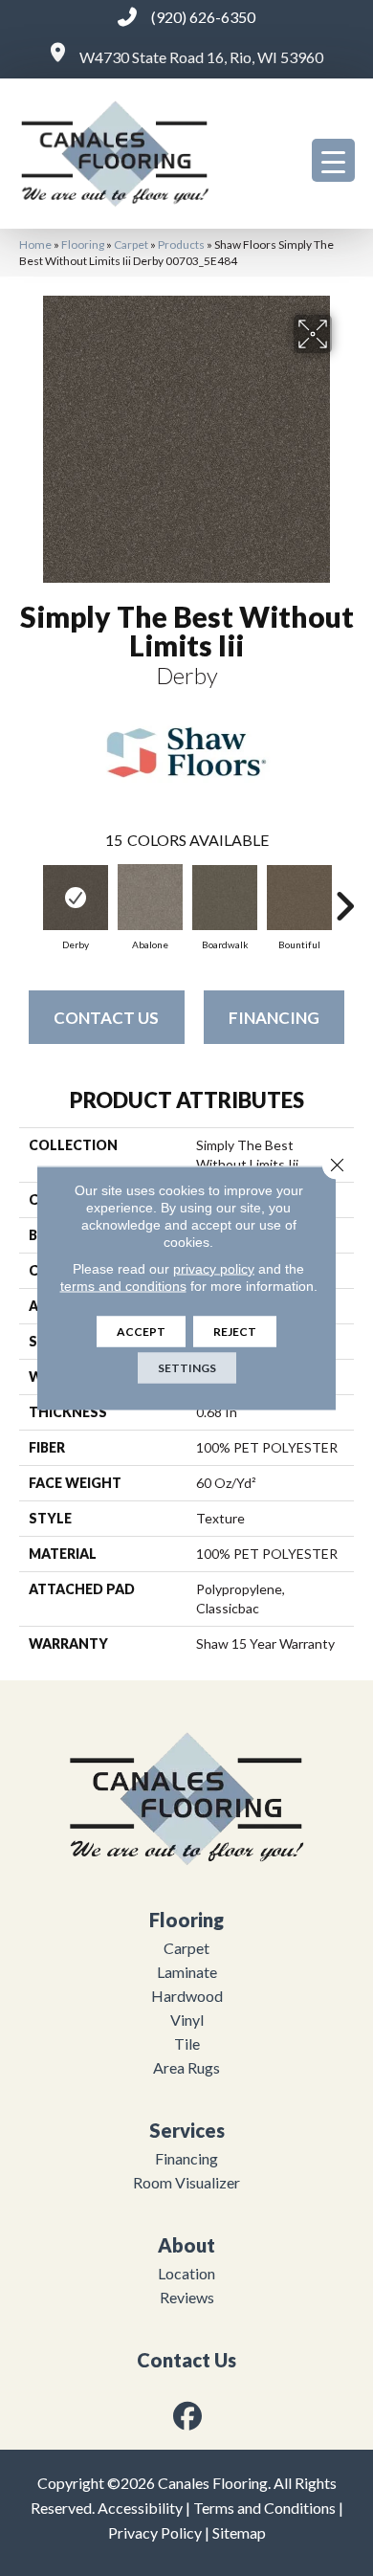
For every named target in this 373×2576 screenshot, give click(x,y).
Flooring (83, 244)
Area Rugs (186, 2067)
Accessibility (140, 2508)
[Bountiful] (299, 898)
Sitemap (239, 2532)
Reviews (187, 2297)
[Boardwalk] (225, 898)
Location (186, 2273)
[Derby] (76, 898)
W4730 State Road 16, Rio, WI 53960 (201, 57)
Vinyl (187, 2020)
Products (181, 244)
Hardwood (187, 1996)
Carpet (131, 244)
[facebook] (188, 2416)
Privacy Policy (155, 2532)
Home (35, 244)
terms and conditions (123, 1286)
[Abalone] (150, 897)
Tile (187, 2043)
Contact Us (106, 1018)
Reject (235, 1332)
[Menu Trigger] (333, 160)
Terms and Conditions (264, 2508)
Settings (187, 1368)
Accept (141, 1332)
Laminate (187, 1972)
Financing (274, 1018)
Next (344, 897)
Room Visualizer (186, 2182)
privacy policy (214, 1269)
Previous (29, 897)
